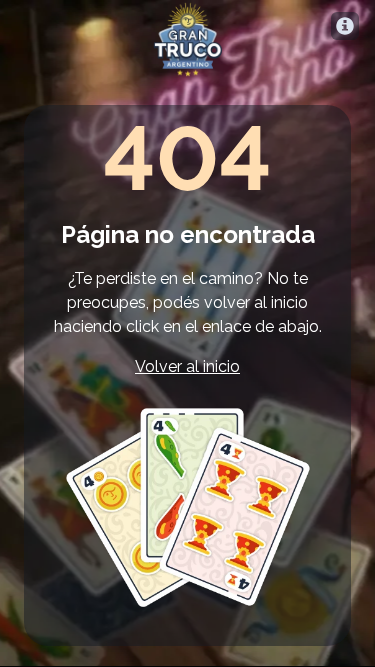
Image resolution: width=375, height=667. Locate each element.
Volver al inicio (187, 366)
